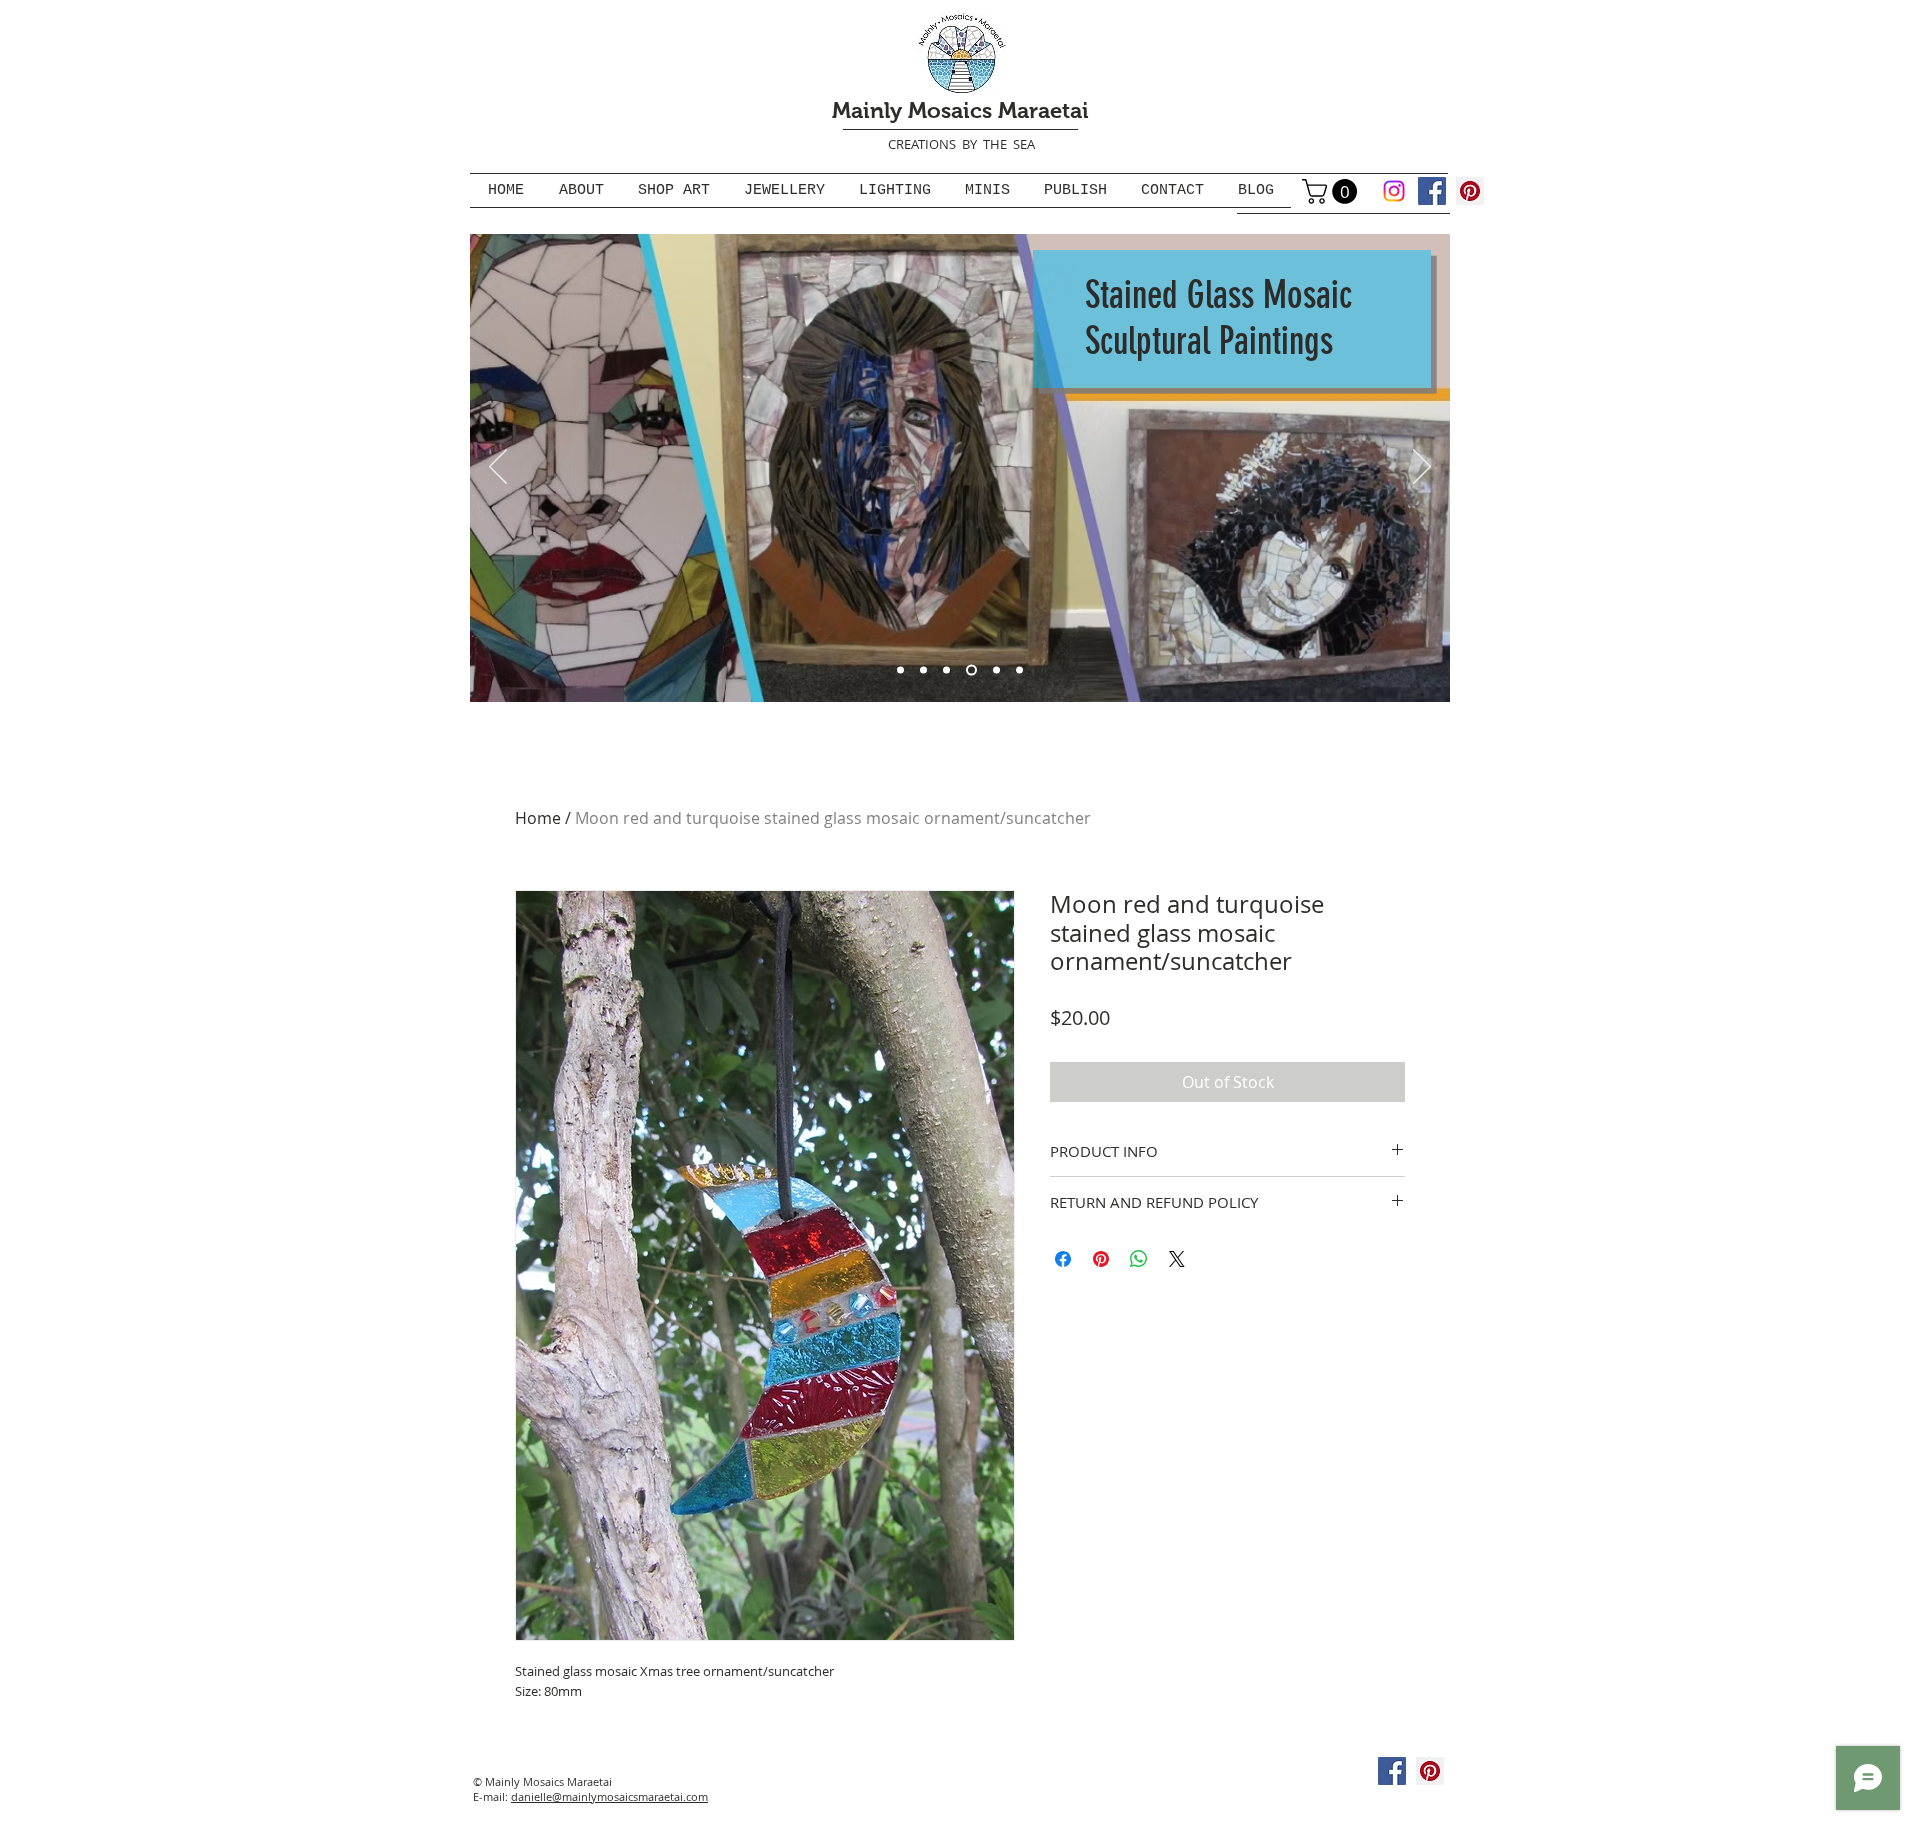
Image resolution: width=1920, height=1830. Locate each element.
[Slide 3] (923, 669)
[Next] (1422, 468)
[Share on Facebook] (1063, 1259)
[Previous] (498, 468)
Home (538, 818)
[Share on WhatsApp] (1139, 1259)
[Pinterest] (1470, 191)
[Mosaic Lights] (946, 669)
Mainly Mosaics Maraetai (960, 110)
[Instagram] (1394, 191)
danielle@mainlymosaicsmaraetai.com (609, 1796)
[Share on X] (1177, 1259)
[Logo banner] (900, 669)
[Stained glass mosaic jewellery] (996, 669)
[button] (1332, 191)
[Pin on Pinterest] (1101, 1259)
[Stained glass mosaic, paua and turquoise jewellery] (1019, 669)
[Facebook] (1432, 191)
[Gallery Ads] (971, 669)
